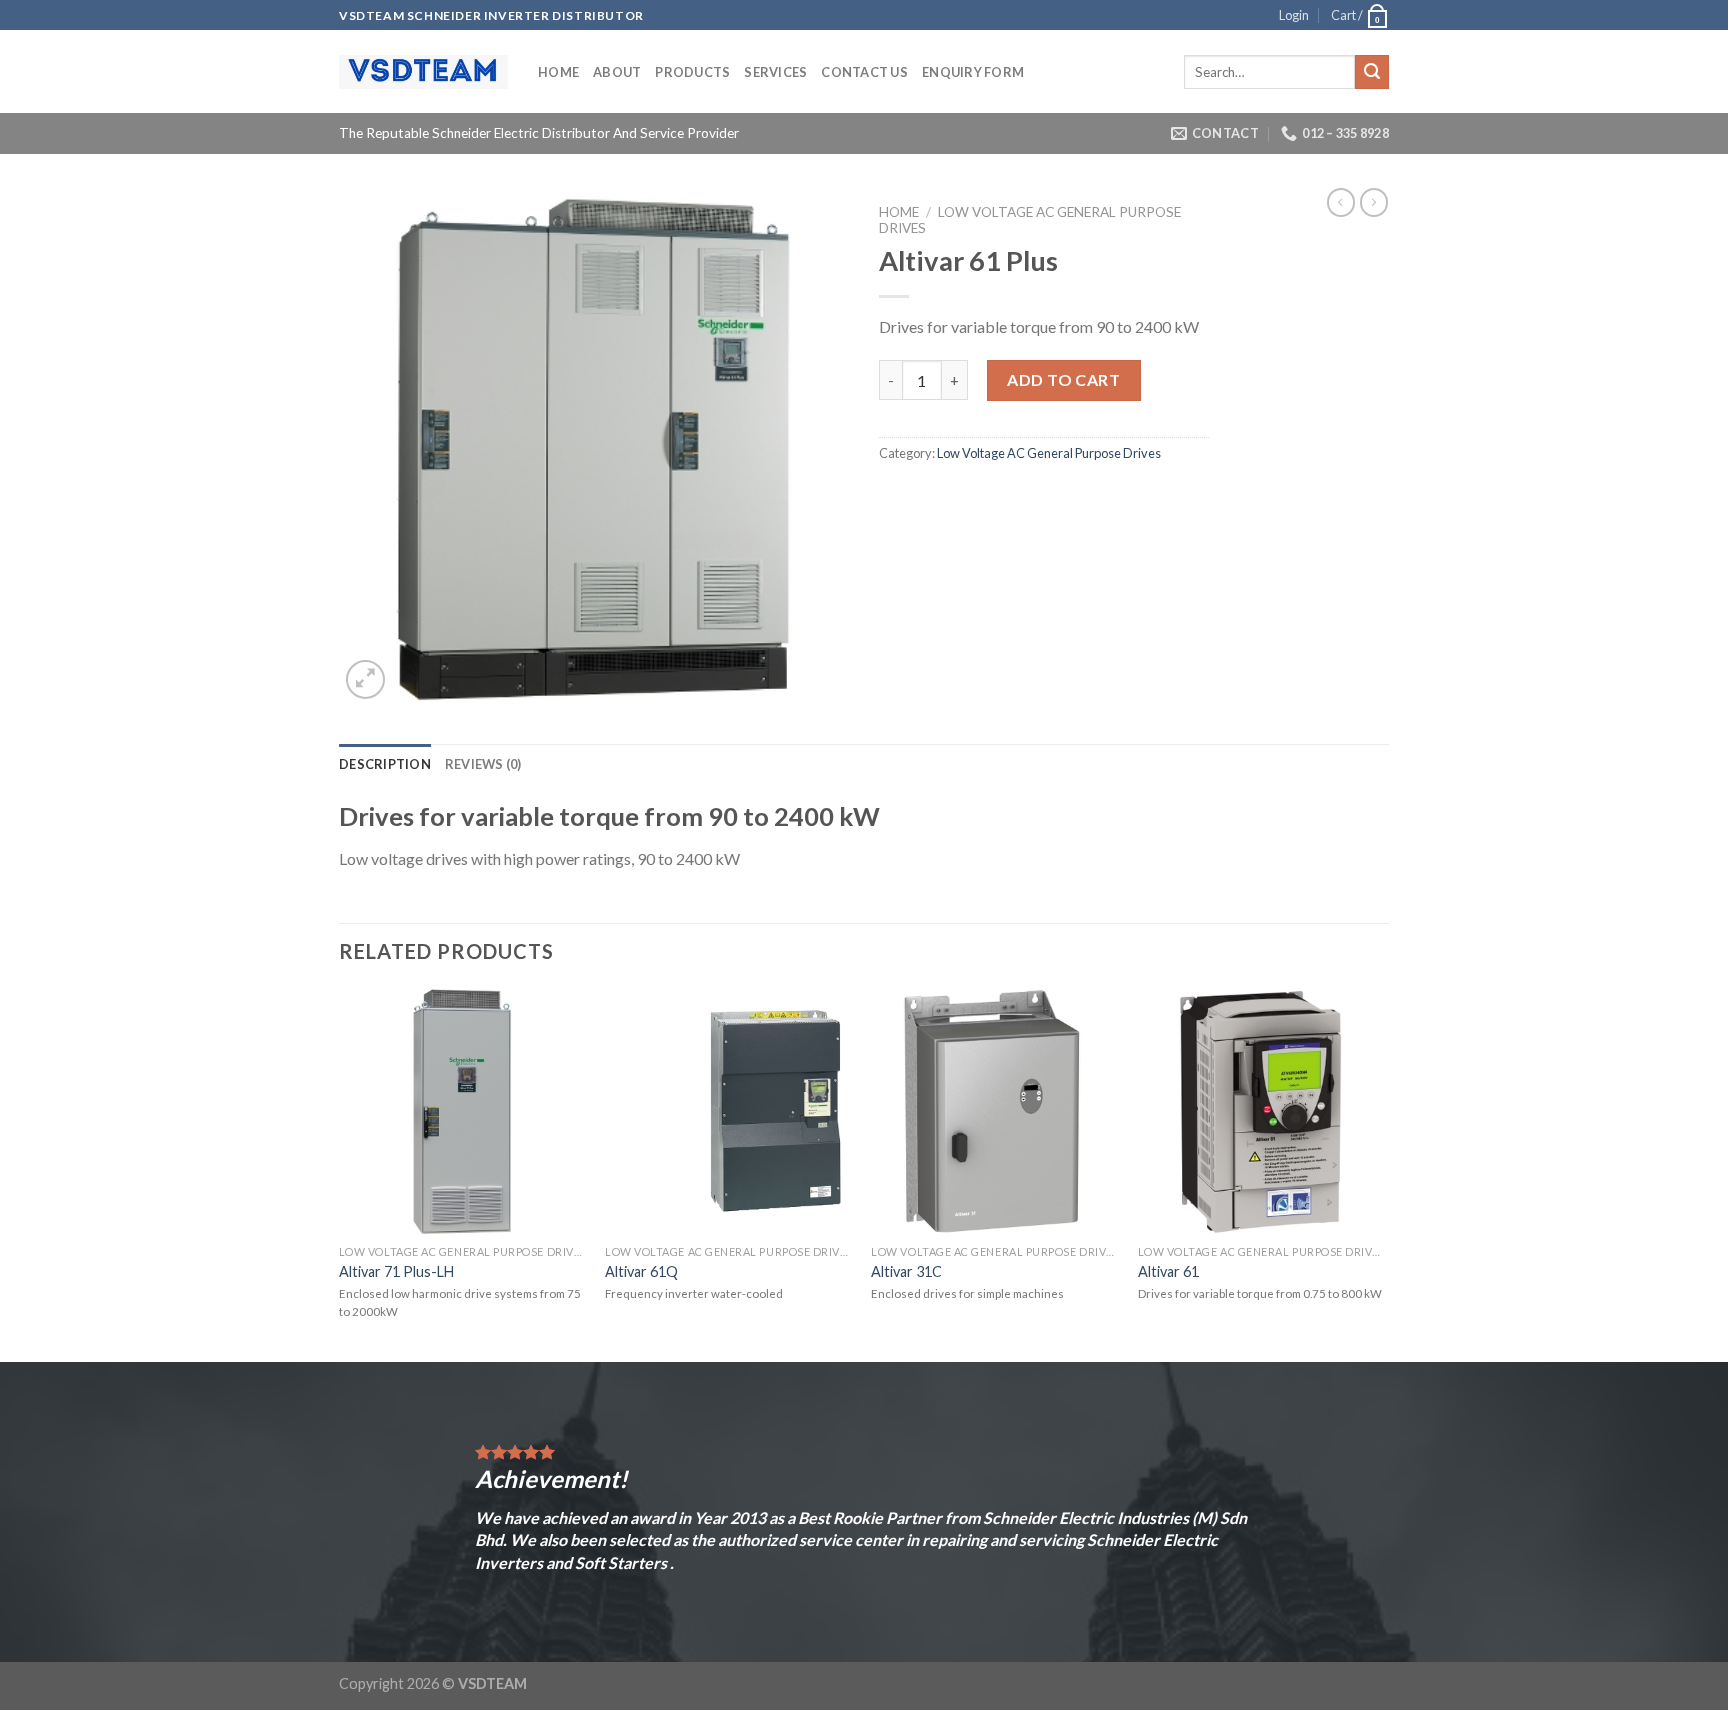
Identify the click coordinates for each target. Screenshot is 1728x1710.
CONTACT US (864, 72)
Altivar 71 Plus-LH (396, 1271)
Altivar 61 (1168, 1271)
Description (385, 764)
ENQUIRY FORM (973, 72)
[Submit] (1372, 72)
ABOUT (617, 72)
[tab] (385, 764)
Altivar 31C (906, 1271)
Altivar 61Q (641, 1271)
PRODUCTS (692, 72)
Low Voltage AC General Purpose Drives (1049, 453)
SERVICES (775, 72)
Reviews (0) (483, 764)
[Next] (1383, 1173)
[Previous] (340, 1173)
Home (558, 72)
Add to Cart (1063, 379)
